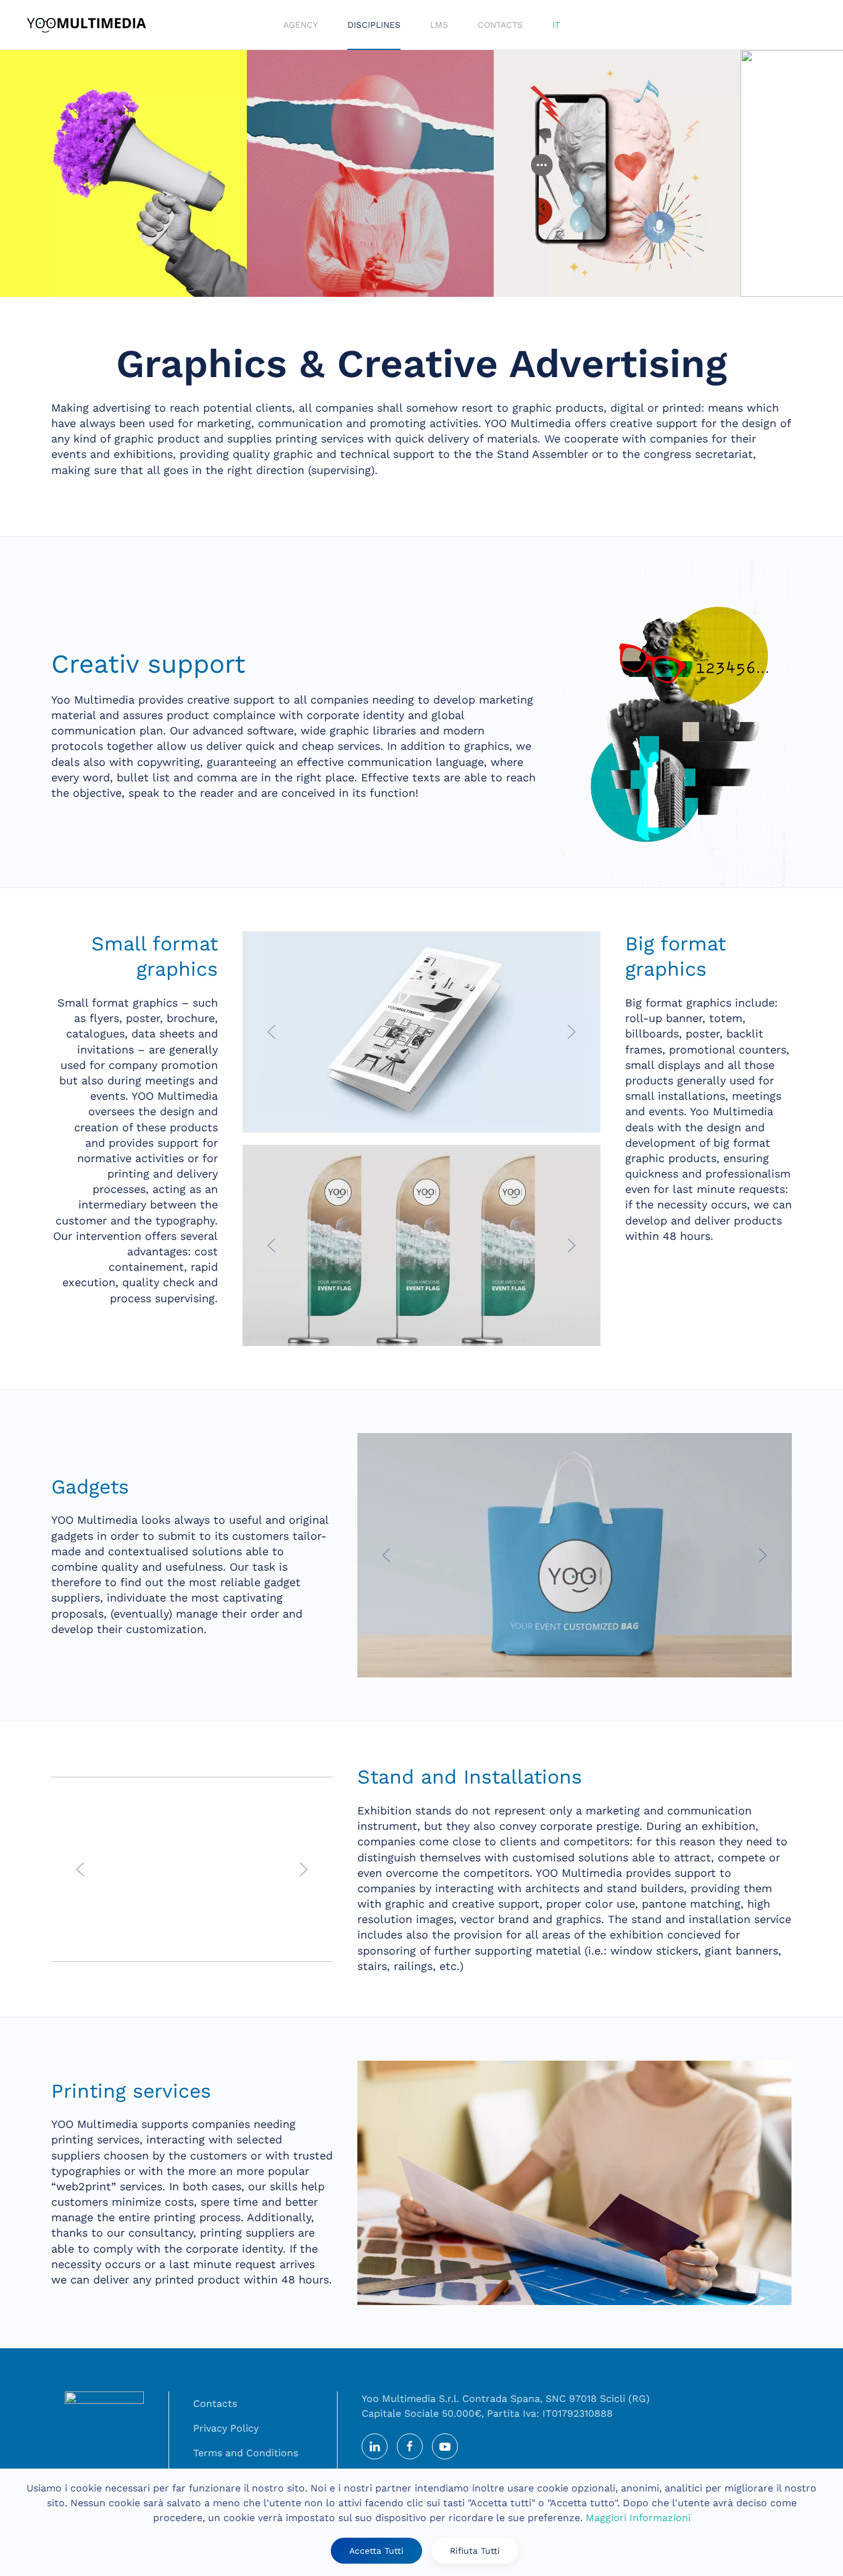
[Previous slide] (272, 1032)
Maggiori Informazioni (638, 2518)
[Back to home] (86, 25)
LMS (439, 25)
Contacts (500, 25)
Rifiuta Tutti (475, 2551)
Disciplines (374, 25)
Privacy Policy (226, 2428)
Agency (301, 25)
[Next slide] (571, 1032)
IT (556, 25)
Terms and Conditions (246, 2453)
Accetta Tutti (376, 2551)
